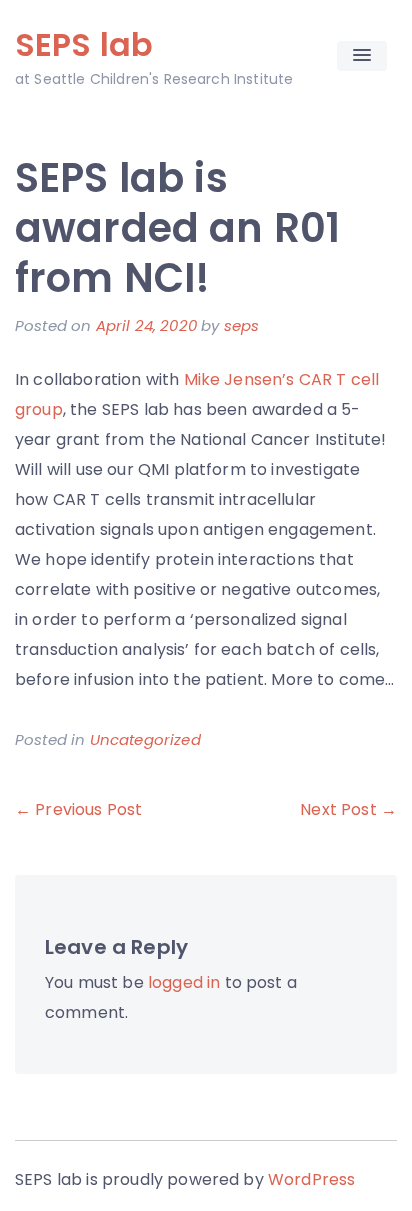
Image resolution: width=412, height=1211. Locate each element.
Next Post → (348, 809)
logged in (184, 982)
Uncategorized (145, 739)
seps (242, 325)
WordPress (311, 1179)
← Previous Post (78, 809)
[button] (362, 56)
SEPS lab (84, 44)
